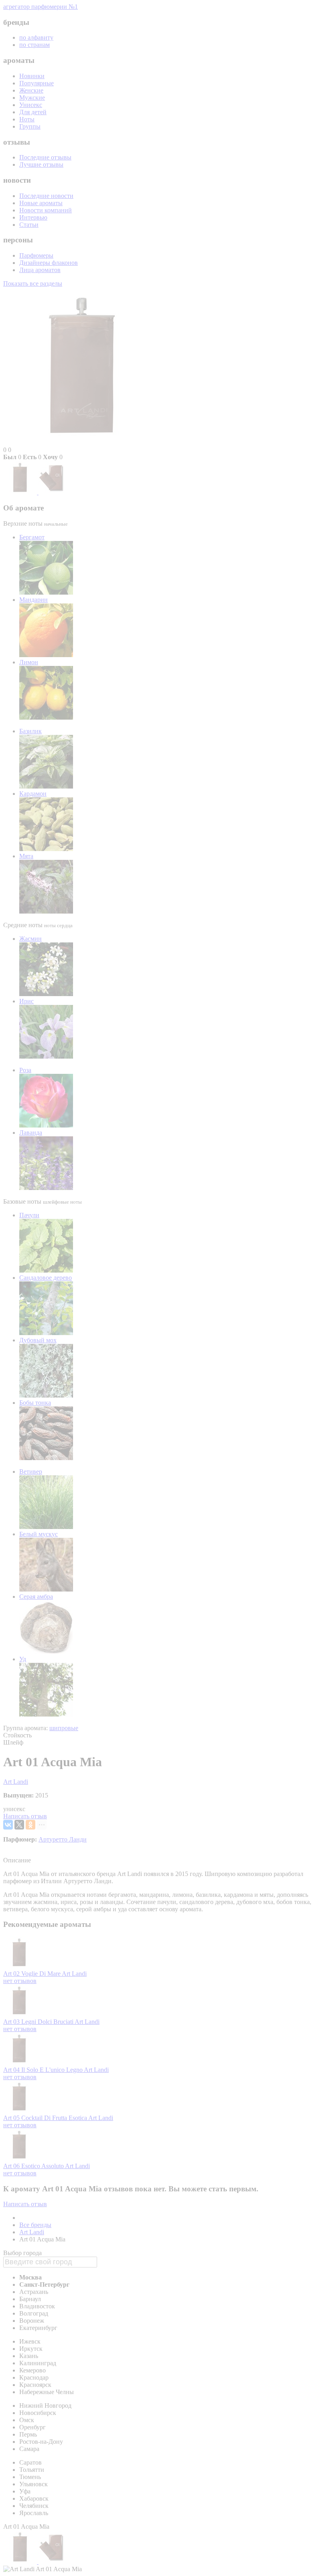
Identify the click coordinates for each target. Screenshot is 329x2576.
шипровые (64, 1728)
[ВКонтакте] (8, 1825)
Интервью (33, 217)
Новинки (32, 76)
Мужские (32, 98)
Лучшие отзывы (41, 164)
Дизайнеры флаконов (49, 263)
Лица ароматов (40, 270)
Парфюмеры (36, 255)
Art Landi (16, 1782)
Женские (31, 90)
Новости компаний (46, 210)
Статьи (29, 225)
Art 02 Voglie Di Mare (32, 1974)
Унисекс (31, 105)
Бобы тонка (35, 1403)
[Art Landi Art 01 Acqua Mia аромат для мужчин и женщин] (21, 492)
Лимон (29, 662)
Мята (26, 856)
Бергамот (32, 537)
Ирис (26, 1001)
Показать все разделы (33, 283)
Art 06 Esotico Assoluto (34, 2166)
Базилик (30, 731)
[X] (19, 1825)
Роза (25, 1070)
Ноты (27, 119)
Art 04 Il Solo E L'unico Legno (44, 2070)
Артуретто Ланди (63, 1839)
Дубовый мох (38, 1340)
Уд (23, 1659)
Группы (30, 126)
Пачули (29, 1215)
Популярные (37, 83)
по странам (35, 45)
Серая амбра (36, 1597)
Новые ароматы (41, 203)
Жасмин (30, 939)
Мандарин (34, 600)
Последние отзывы (45, 157)
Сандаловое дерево (46, 1278)
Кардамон (33, 794)
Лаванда (31, 1133)
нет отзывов (20, 1981)
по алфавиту (36, 37)
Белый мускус (39, 1534)
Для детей (33, 112)
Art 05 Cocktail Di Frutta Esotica (46, 2118)
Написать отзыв (25, 1816)
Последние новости (46, 196)
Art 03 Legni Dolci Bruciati (39, 2022)
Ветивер (31, 1472)
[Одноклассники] (30, 1825)
